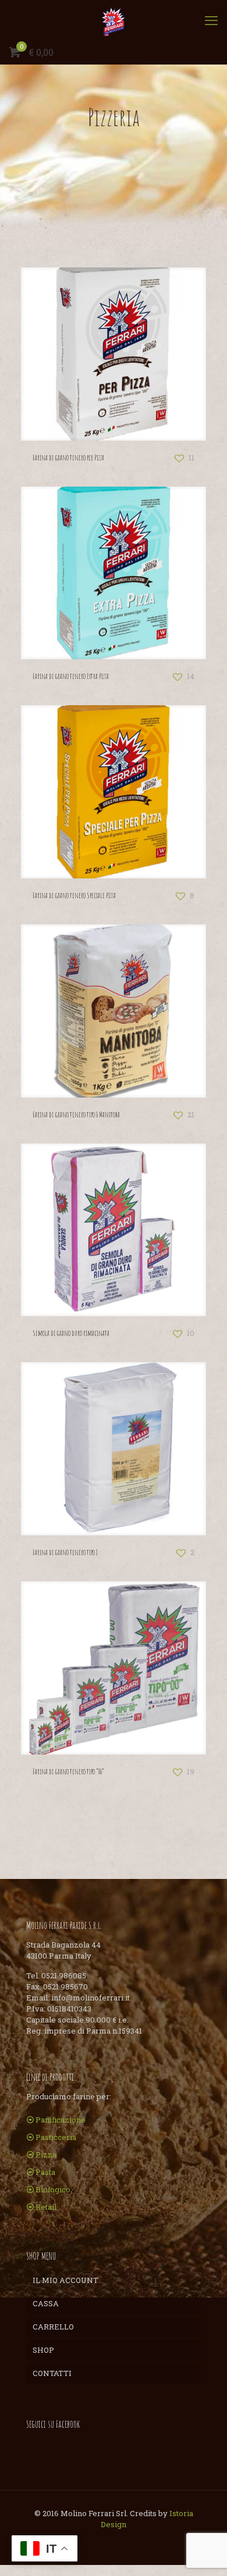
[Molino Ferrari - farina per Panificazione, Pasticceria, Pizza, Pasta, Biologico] (114, 20)
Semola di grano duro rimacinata (71, 1333)
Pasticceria (56, 2137)
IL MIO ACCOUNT (65, 2280)
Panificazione (61, 2120)
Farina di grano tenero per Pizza (68, 458)
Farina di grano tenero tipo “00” (68, 1771)
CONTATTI (52, 2373)
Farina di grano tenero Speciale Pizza (74, 895)
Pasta (45, 2172)
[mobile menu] (211, 20)
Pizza (46, 2155)
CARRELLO (53, 2327)
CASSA (46, 2303)
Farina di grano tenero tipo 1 (65, 1552)
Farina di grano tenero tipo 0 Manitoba (76, 1114)
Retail (46, 2207)
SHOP (43, 2350)
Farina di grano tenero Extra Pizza (71, 676)
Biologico (53, 2189)
